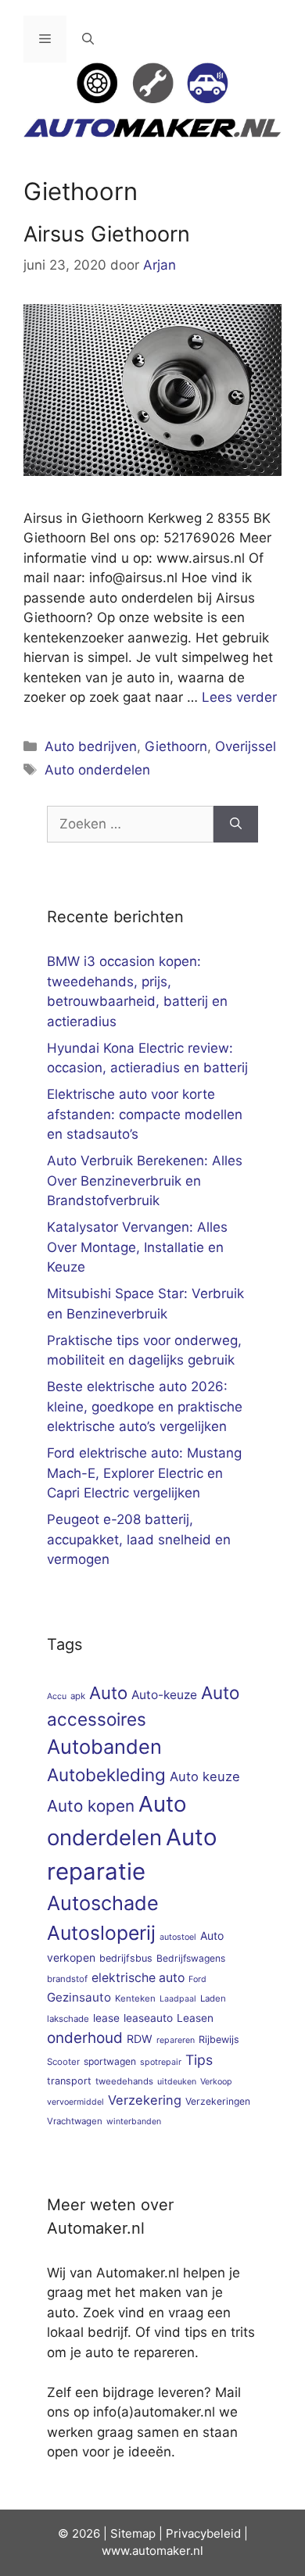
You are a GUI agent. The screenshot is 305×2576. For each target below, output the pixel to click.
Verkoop (216, 2082)
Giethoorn (176, 746)
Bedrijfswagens (191, 1958)
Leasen (195, 2018)
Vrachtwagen (75, 2121)
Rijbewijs (219, 2039)
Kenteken (135, 1998)
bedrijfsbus (126, 1958)
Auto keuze (205, 1776)
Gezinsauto (79, 1997)
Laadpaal (178, 1999)
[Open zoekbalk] (88, 39)
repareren (176, 2040)
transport (69, 2081)
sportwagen (110, 2061)
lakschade (68, 2019)
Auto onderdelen (97, 770)
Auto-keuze (164, 1695)
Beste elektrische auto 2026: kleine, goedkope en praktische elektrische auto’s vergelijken (145, 1406)
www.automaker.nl (152, 2551)
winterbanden (134, 2122)
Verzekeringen (218, 2101)
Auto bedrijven (91, 746)
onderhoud (85, 2038)
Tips (199, 2060)
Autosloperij (101, 1933)
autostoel (178, 1937)
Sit (118, 2533)
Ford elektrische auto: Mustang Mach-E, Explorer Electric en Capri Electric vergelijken (144, 1473)
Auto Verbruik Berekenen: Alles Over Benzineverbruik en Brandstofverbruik (145, 1181)
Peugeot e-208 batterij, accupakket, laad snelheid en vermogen (139, 1539)
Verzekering (145, 2100)
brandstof (67, 1979)
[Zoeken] (236, 825)
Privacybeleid (203, 2533)
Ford (197, 1979)
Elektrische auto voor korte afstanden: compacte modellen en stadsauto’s (145, 1114)
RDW (140, 2039)
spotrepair (161, 2062)
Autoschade (103, 1903)
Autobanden (104, 1746)
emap (140, 2533)
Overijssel (246, 746)
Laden (213, 1998)
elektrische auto (138, 1978)
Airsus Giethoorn (107, 234)
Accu (57, 1696)
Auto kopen (91, 1806)
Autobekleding (106, 1775)
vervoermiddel (75, 2102)
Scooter (63, 2062)
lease (106, 2018)
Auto (108, 1692)
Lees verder (239, 697)
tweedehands (124, 2081)
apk (78, 1696)
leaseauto (148, 2018)
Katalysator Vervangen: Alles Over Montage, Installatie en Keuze (137, 1247)
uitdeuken (177, 2082)
